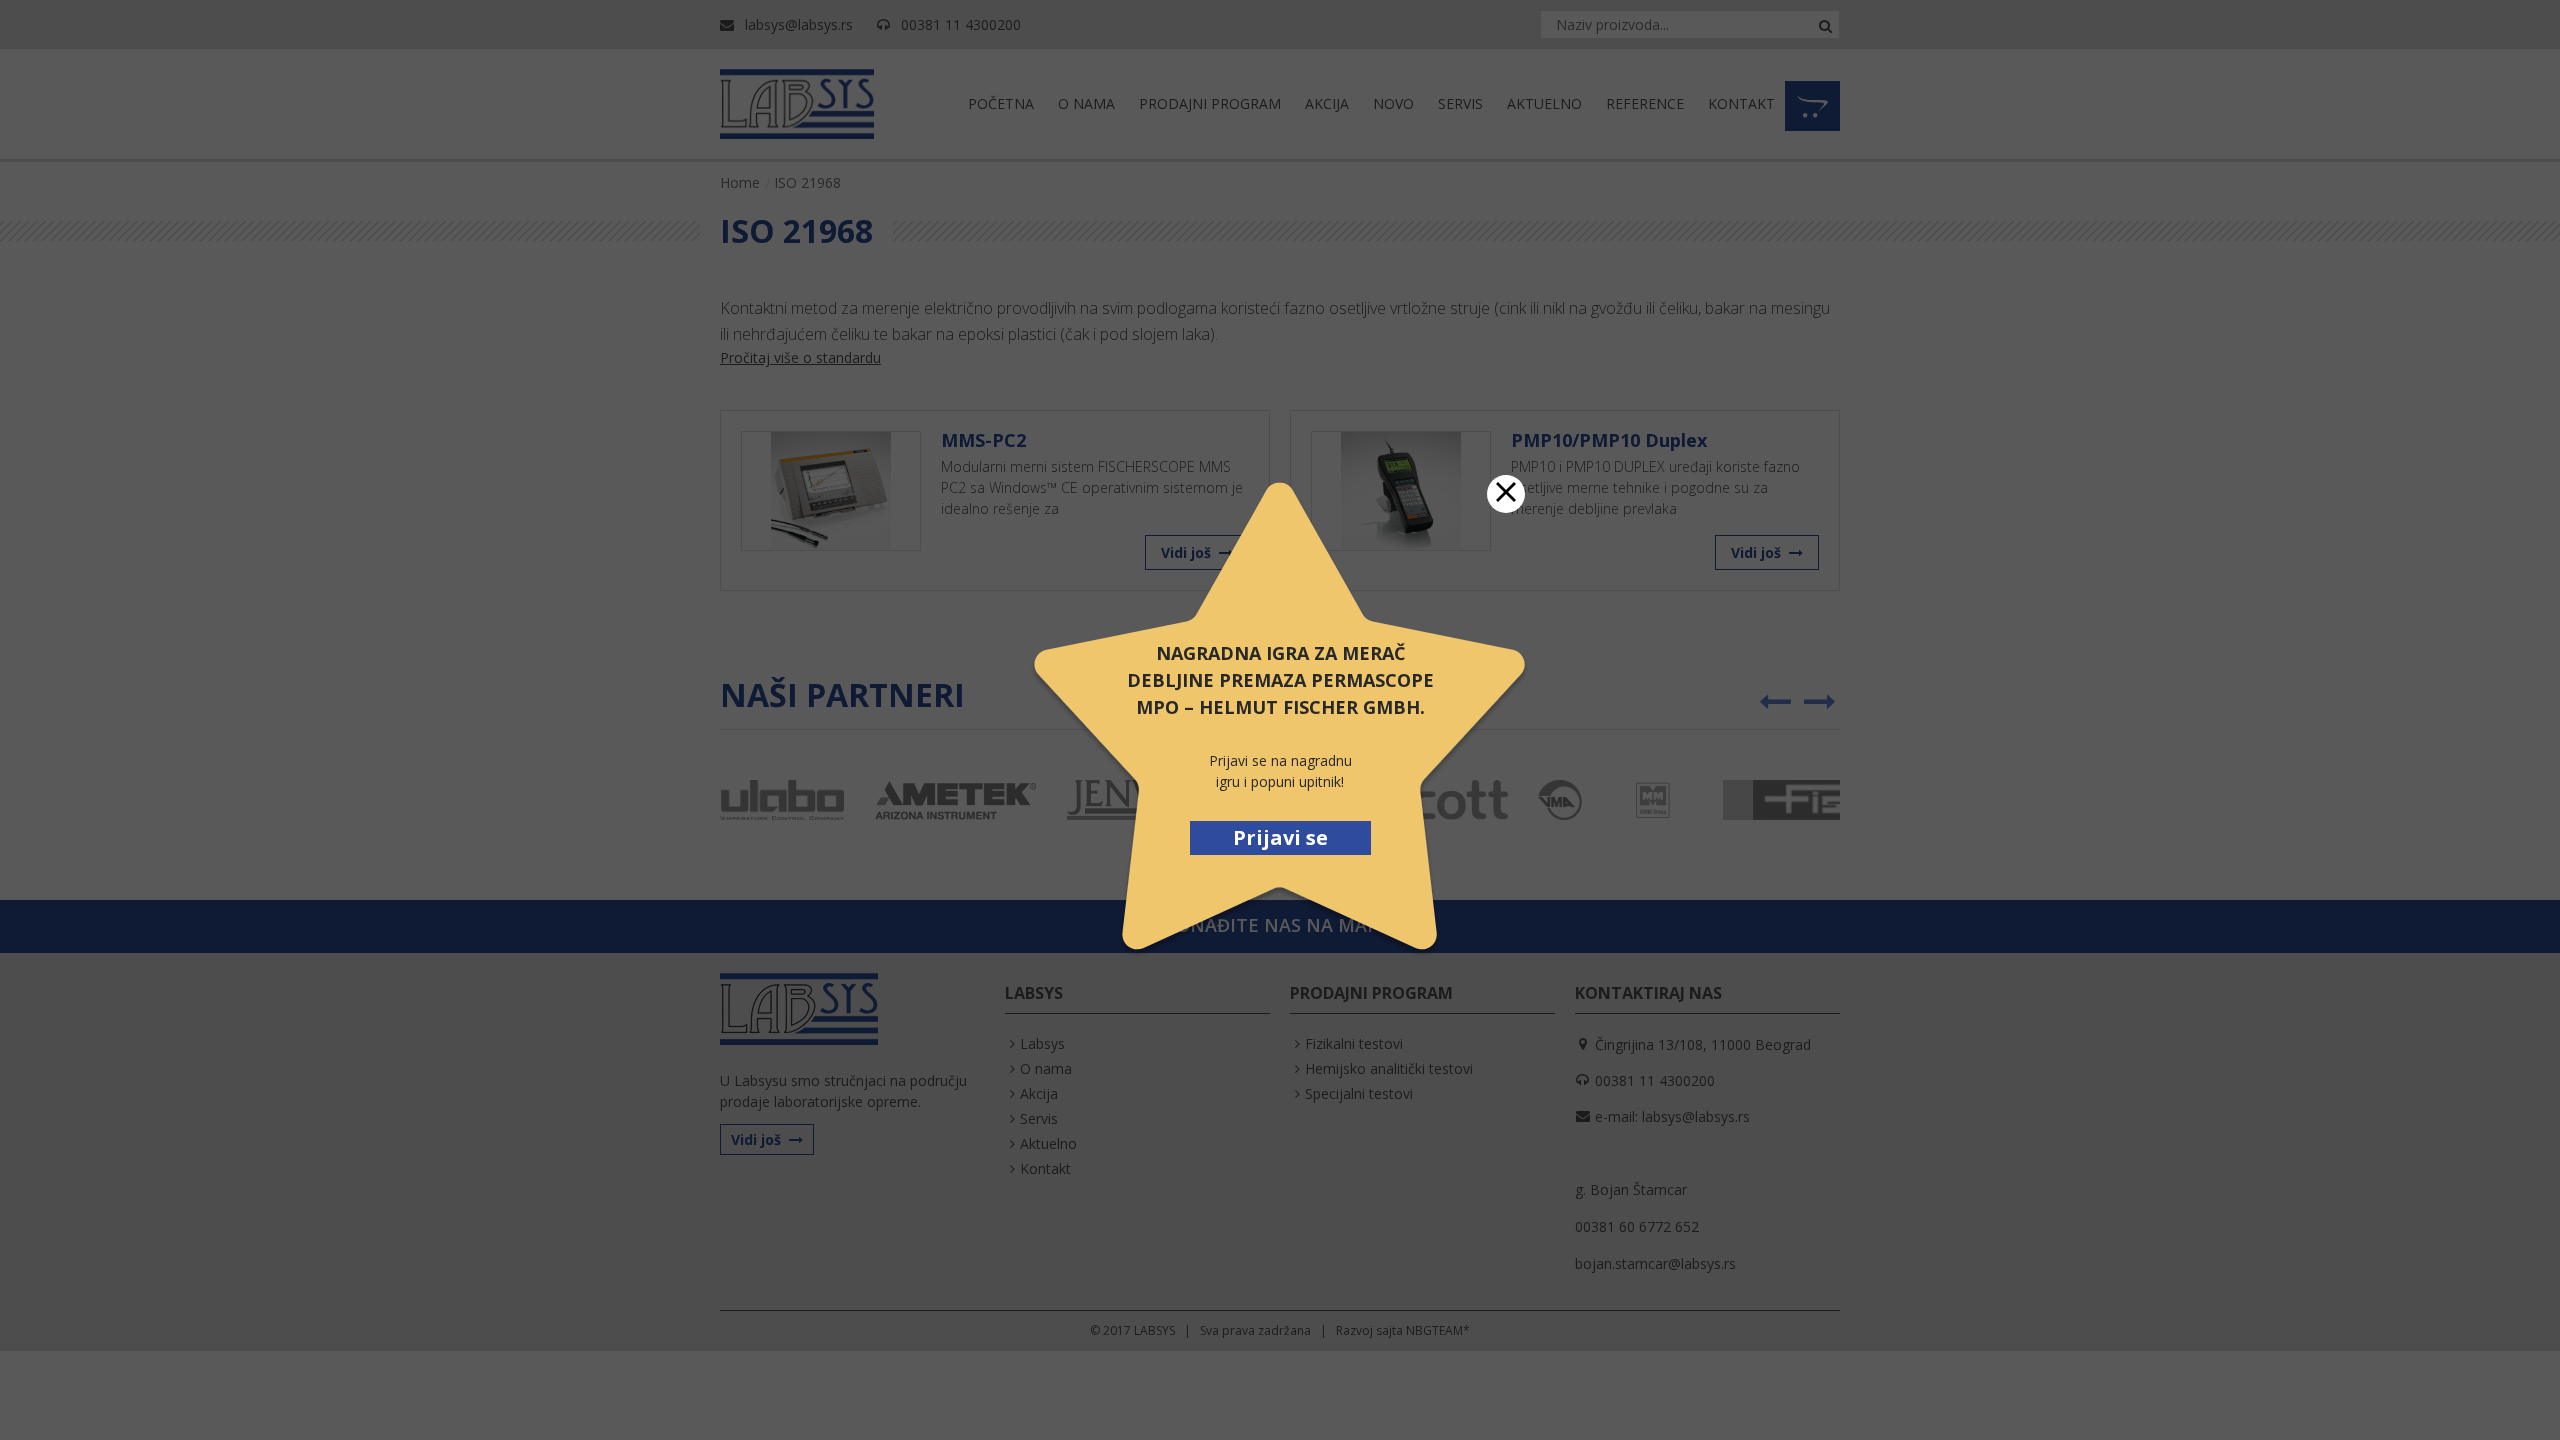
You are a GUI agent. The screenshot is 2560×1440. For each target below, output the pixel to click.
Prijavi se (1280, 837)
